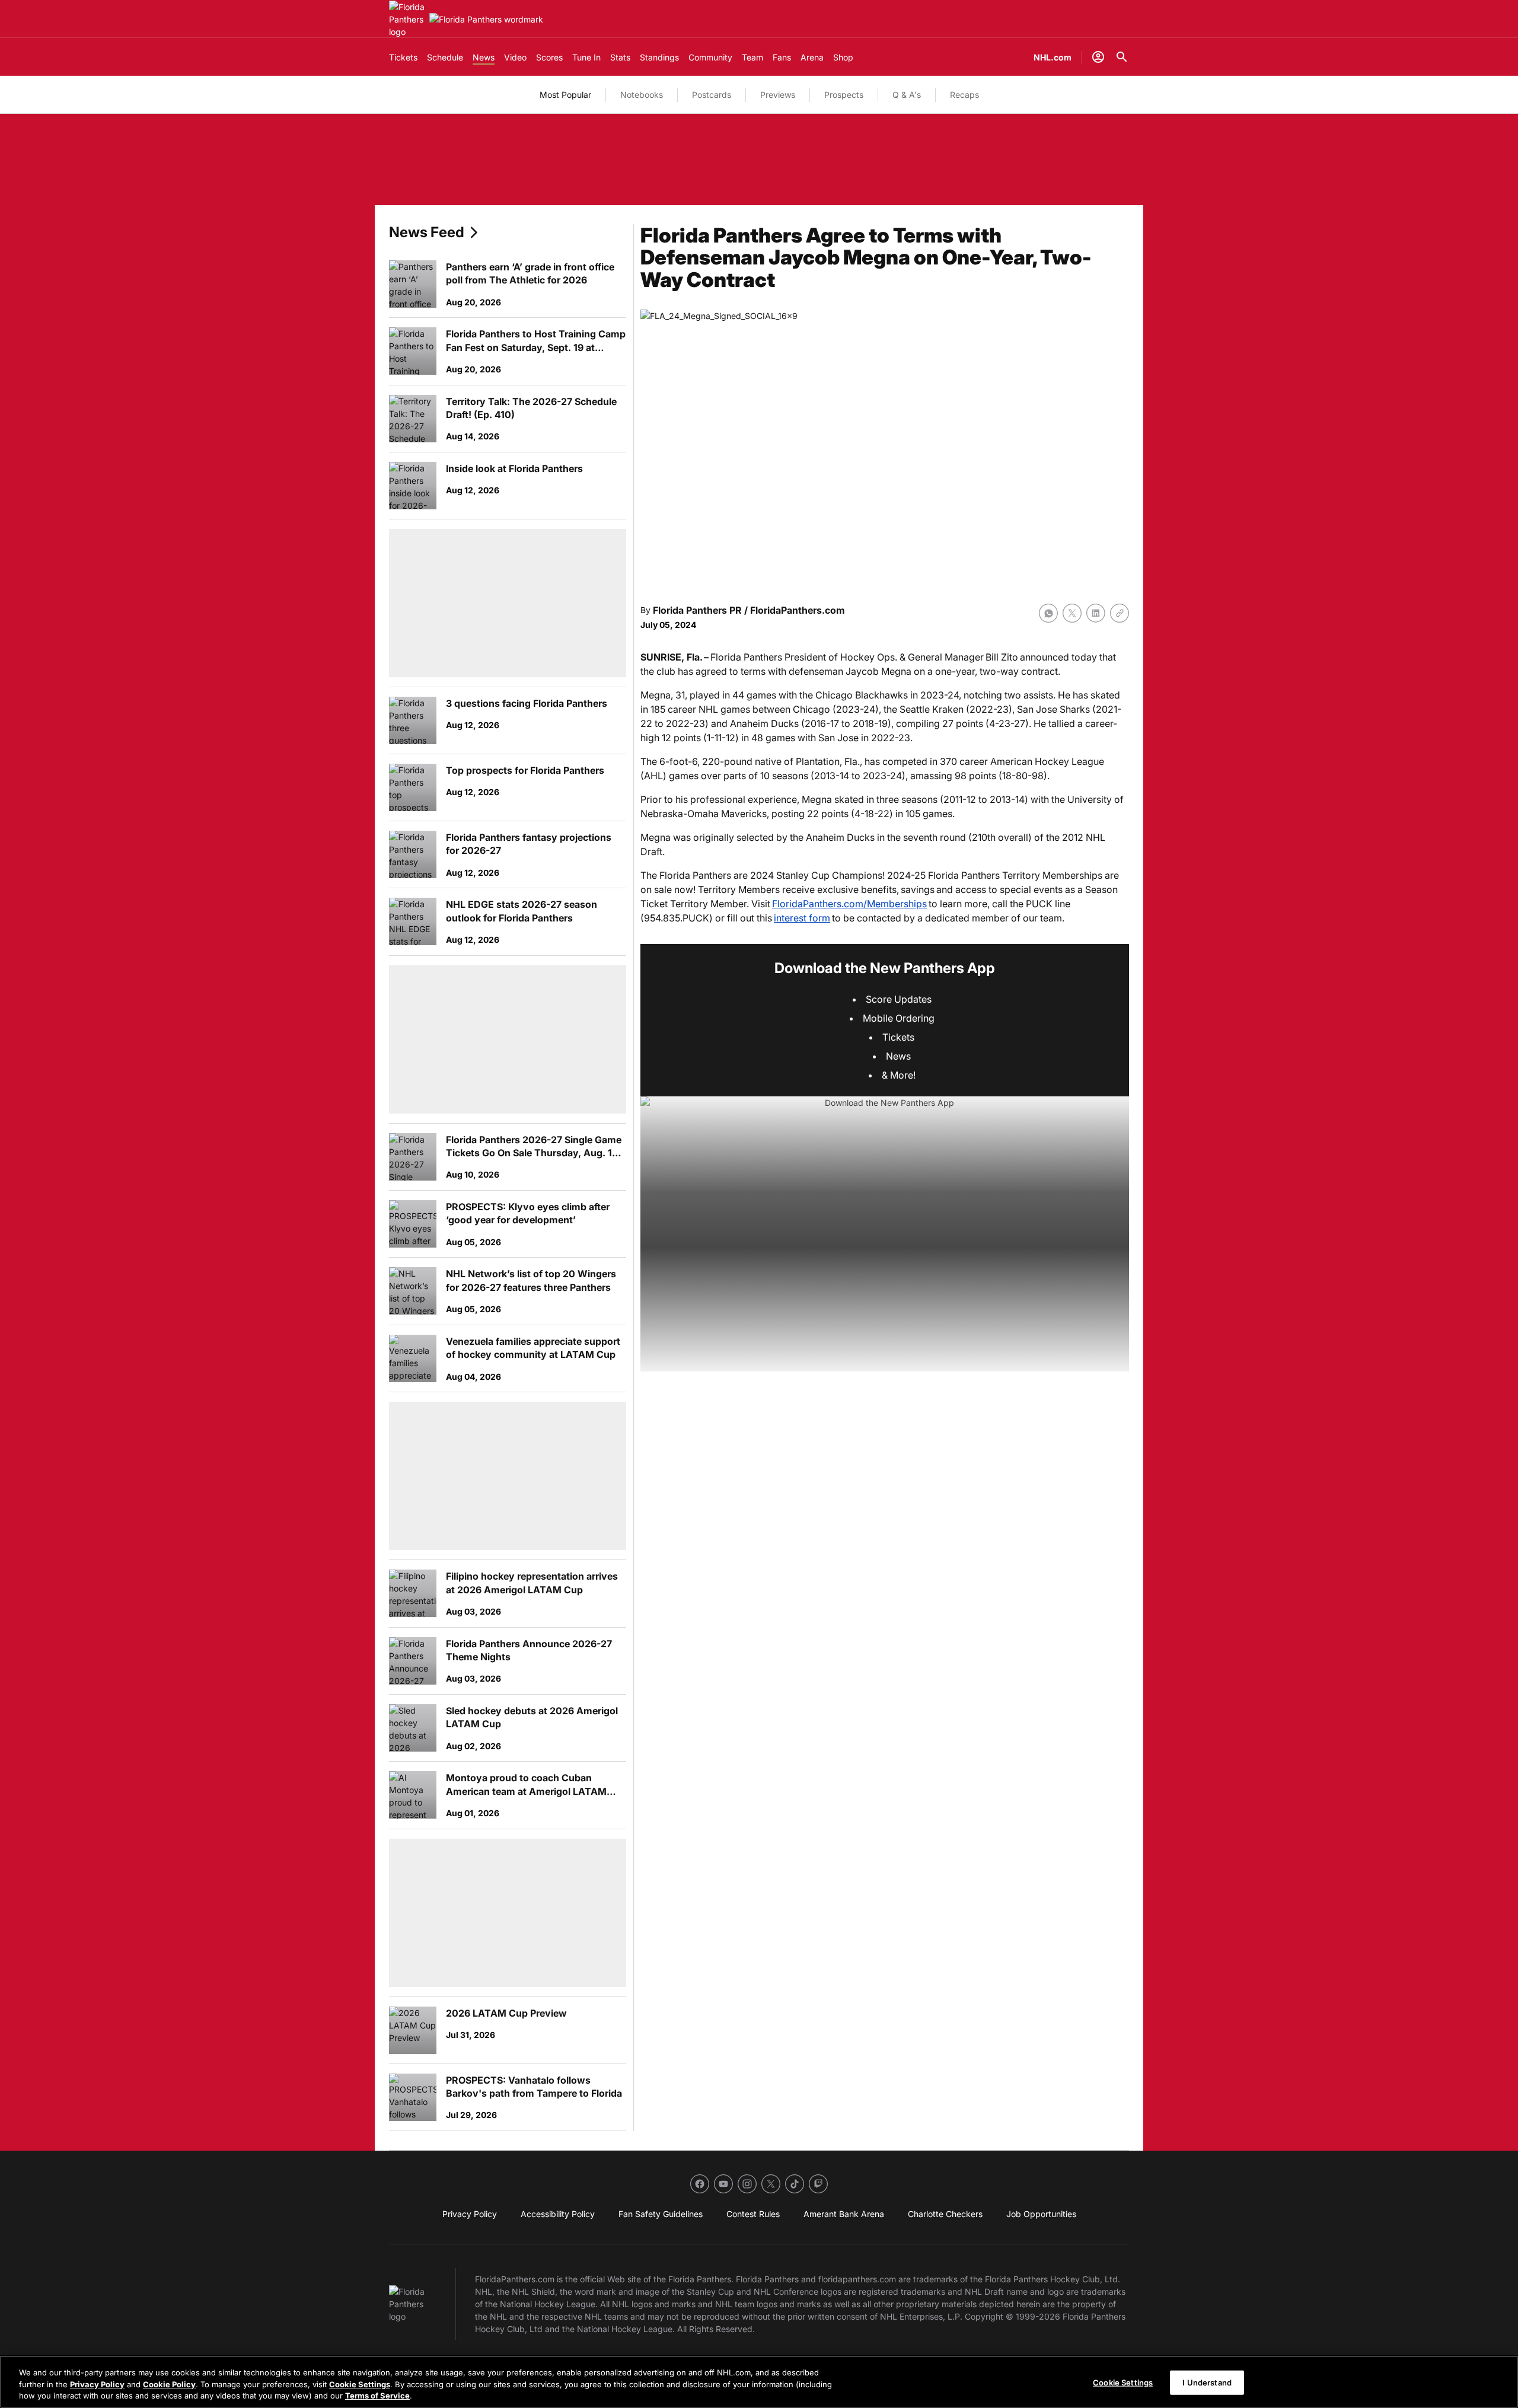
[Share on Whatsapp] (1048, 613)
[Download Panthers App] (885, 1234)
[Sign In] (1098, 57)
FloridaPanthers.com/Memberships (849, 904)
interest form (802, 918)
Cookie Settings (360, 2384)
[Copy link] (1120, 613)
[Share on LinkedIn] (1096, 613)
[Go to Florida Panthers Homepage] (407, 19)
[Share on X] (1072, 613)
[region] (759, 2382)
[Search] (1122, 57)
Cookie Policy (169, 2384)
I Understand (1207, 2382)
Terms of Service (377, 2396)
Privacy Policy (97, 2384)
